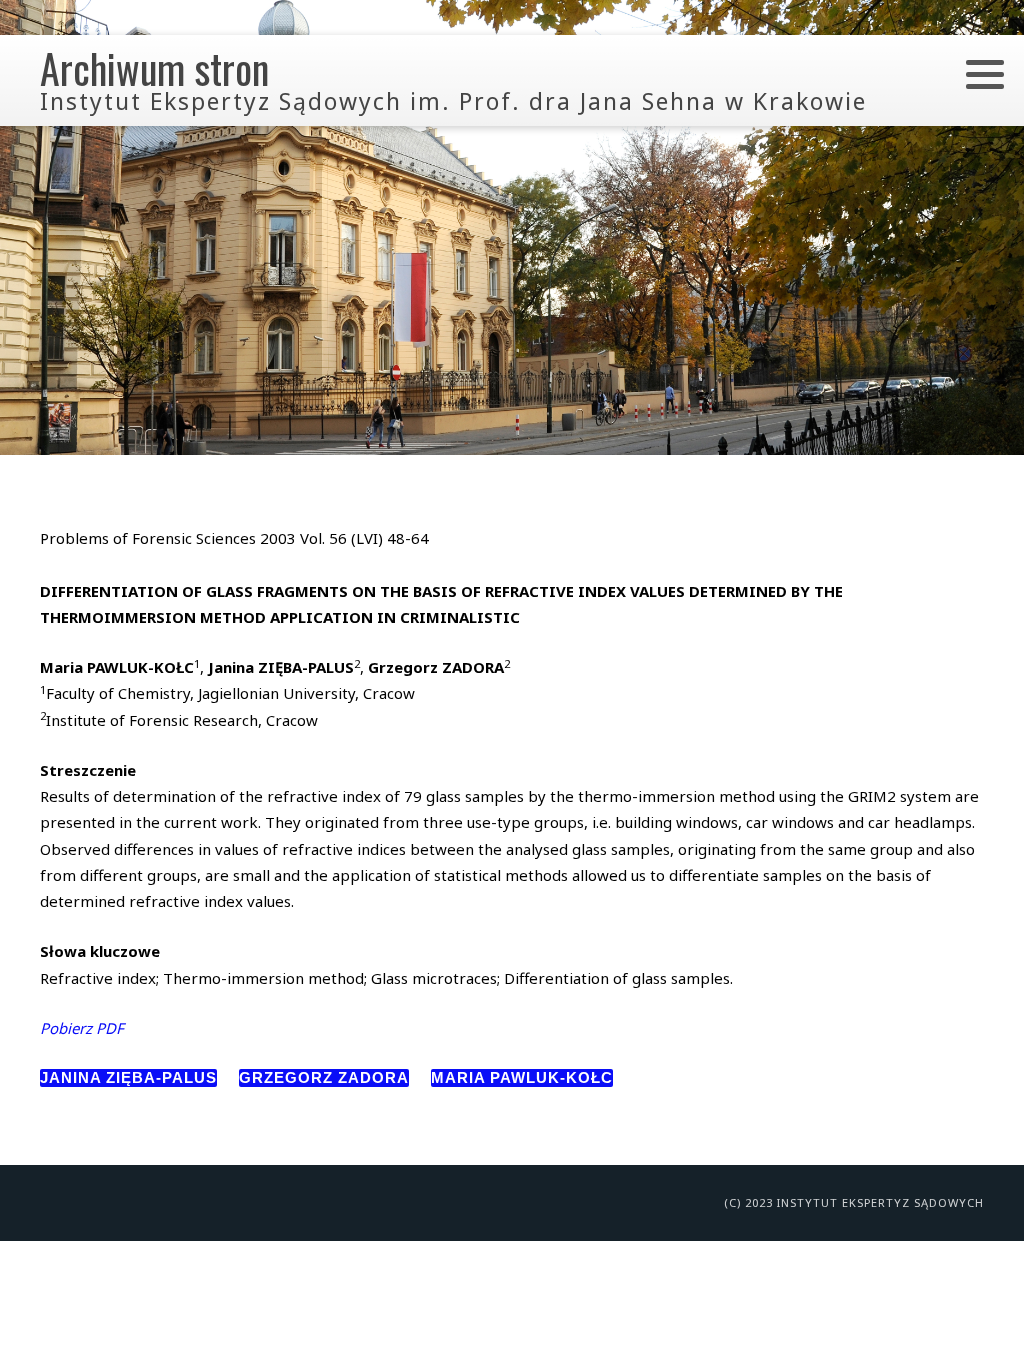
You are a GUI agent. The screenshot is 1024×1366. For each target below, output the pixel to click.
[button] (985, 74)
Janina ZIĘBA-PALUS (128, 1077)
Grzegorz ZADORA (324, 1077)
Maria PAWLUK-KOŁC (522, 1077)
